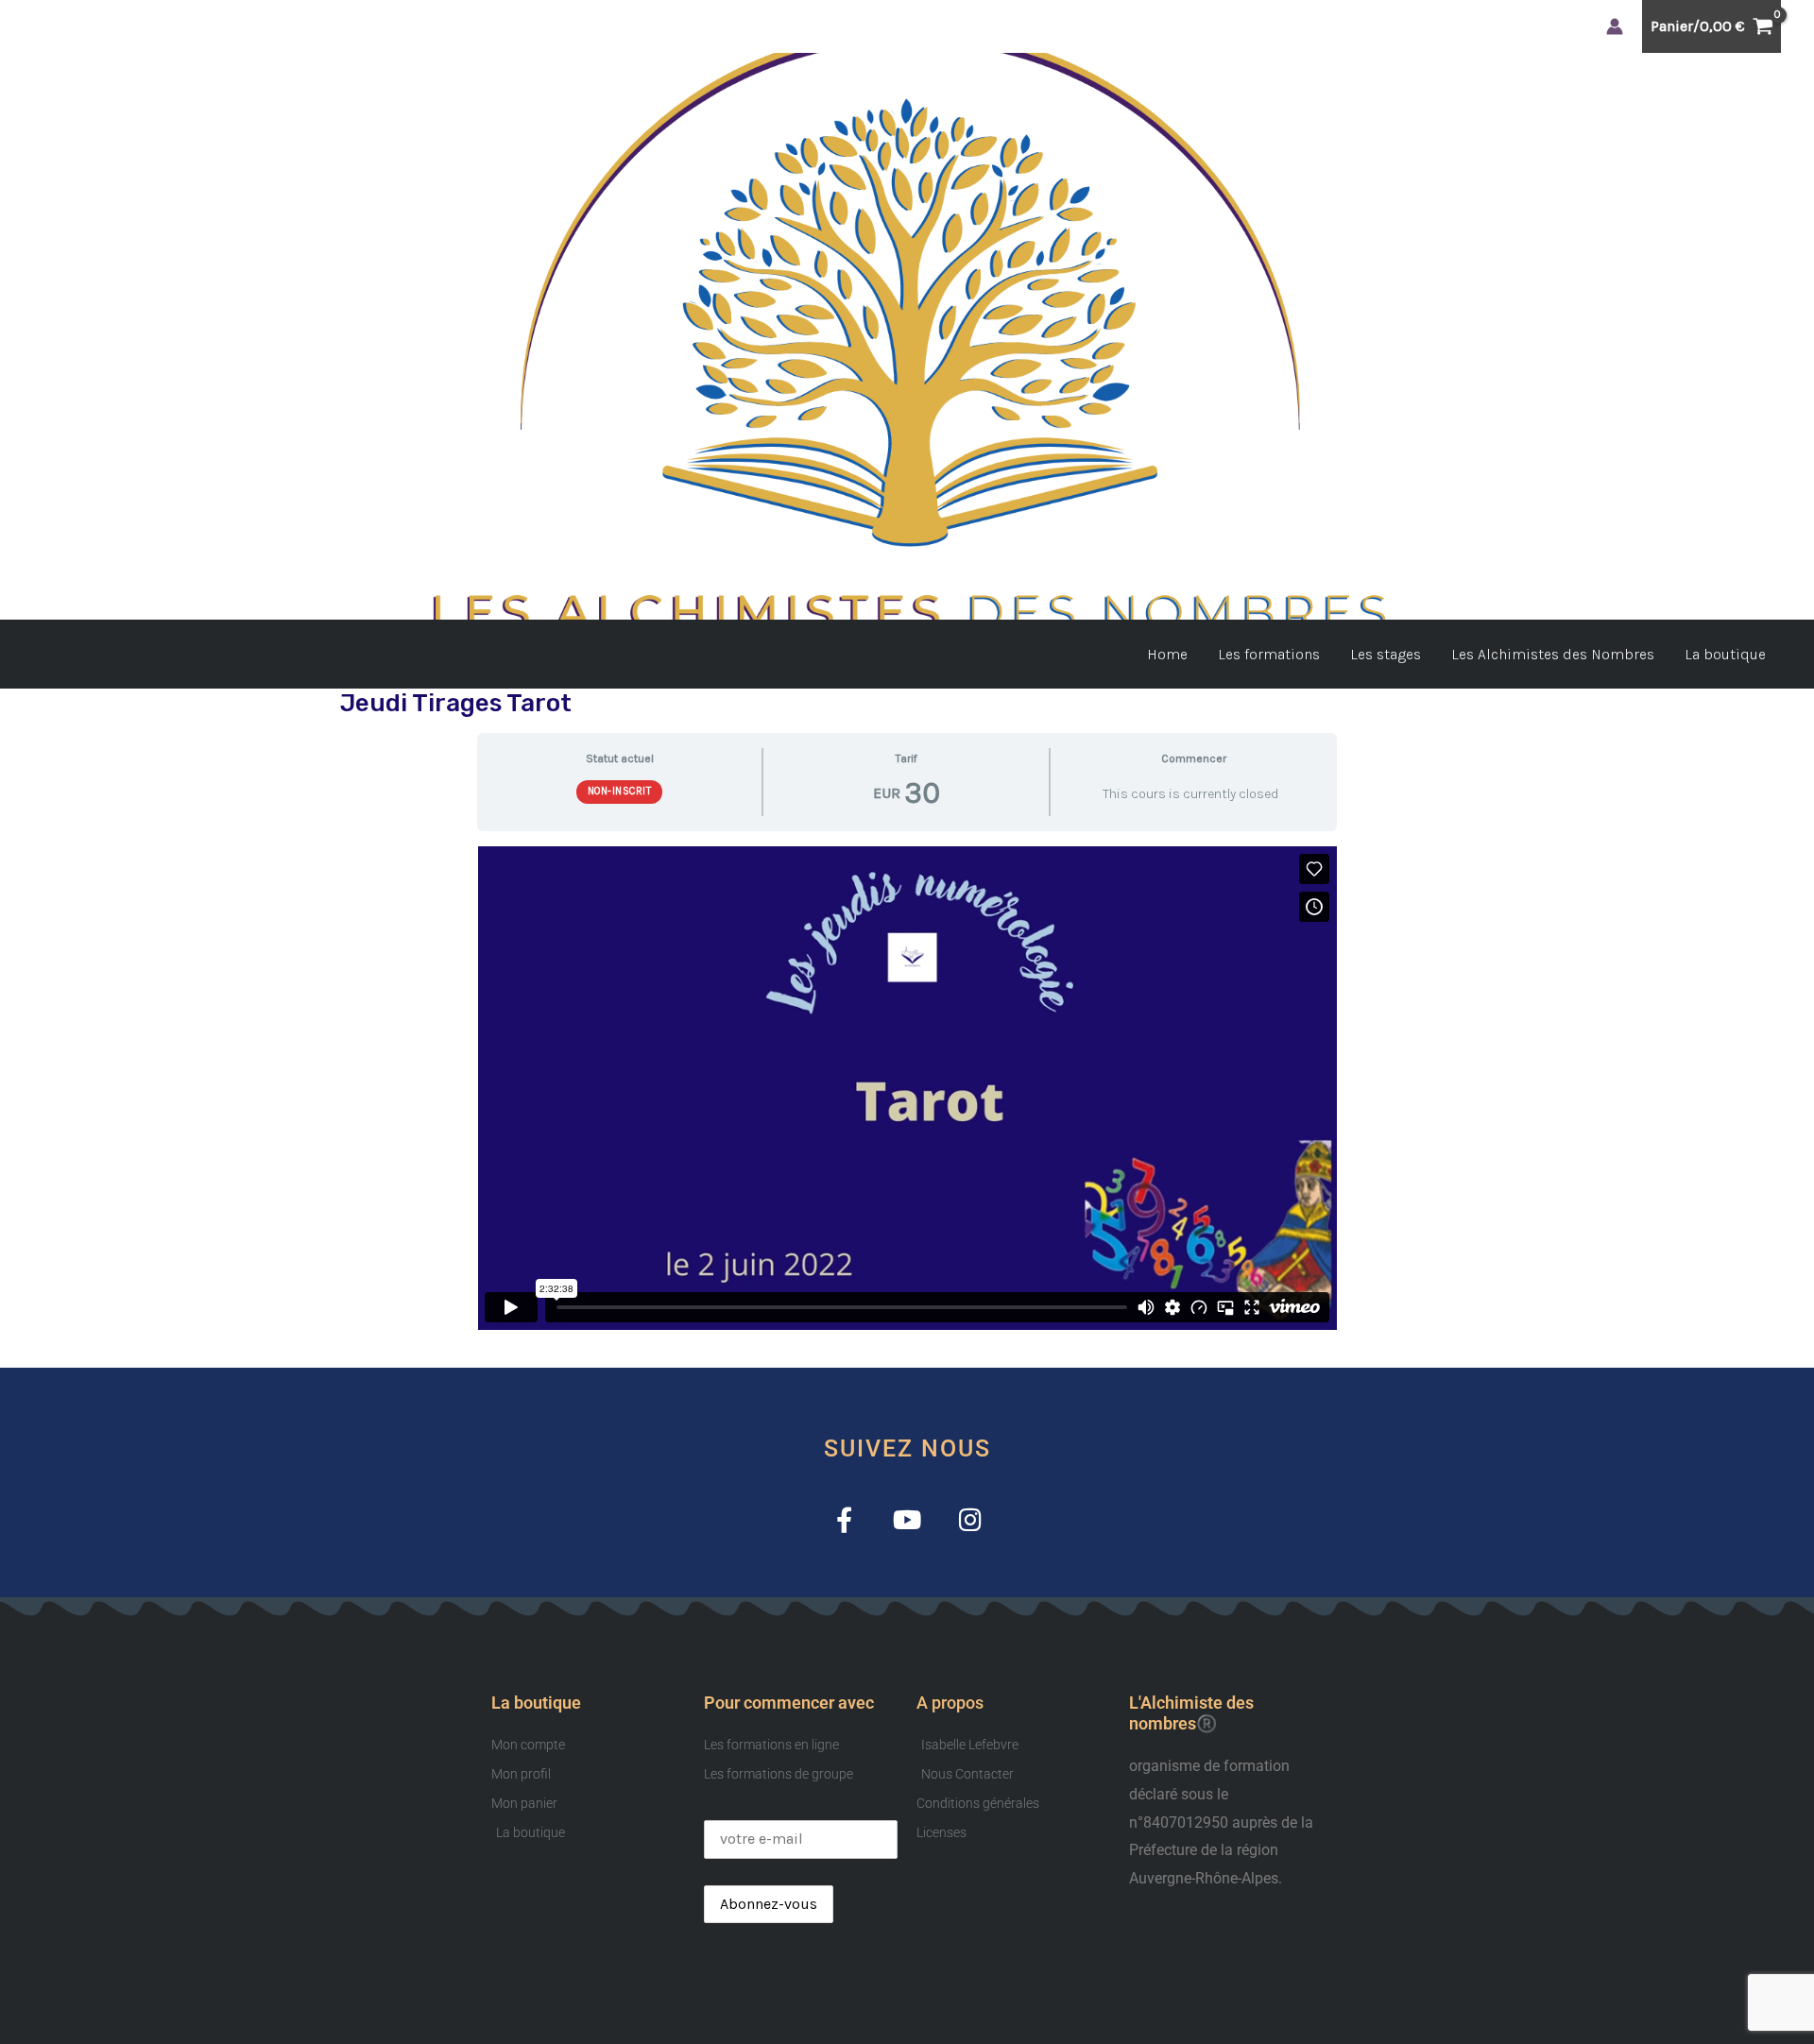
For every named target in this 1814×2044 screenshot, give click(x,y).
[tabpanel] (907, 1088)
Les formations (1269, 654)
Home (1167, 654)
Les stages (1386, 654)
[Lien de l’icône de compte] (1615, 26)
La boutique (1725, 654)
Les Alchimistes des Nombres (1553, 654)
